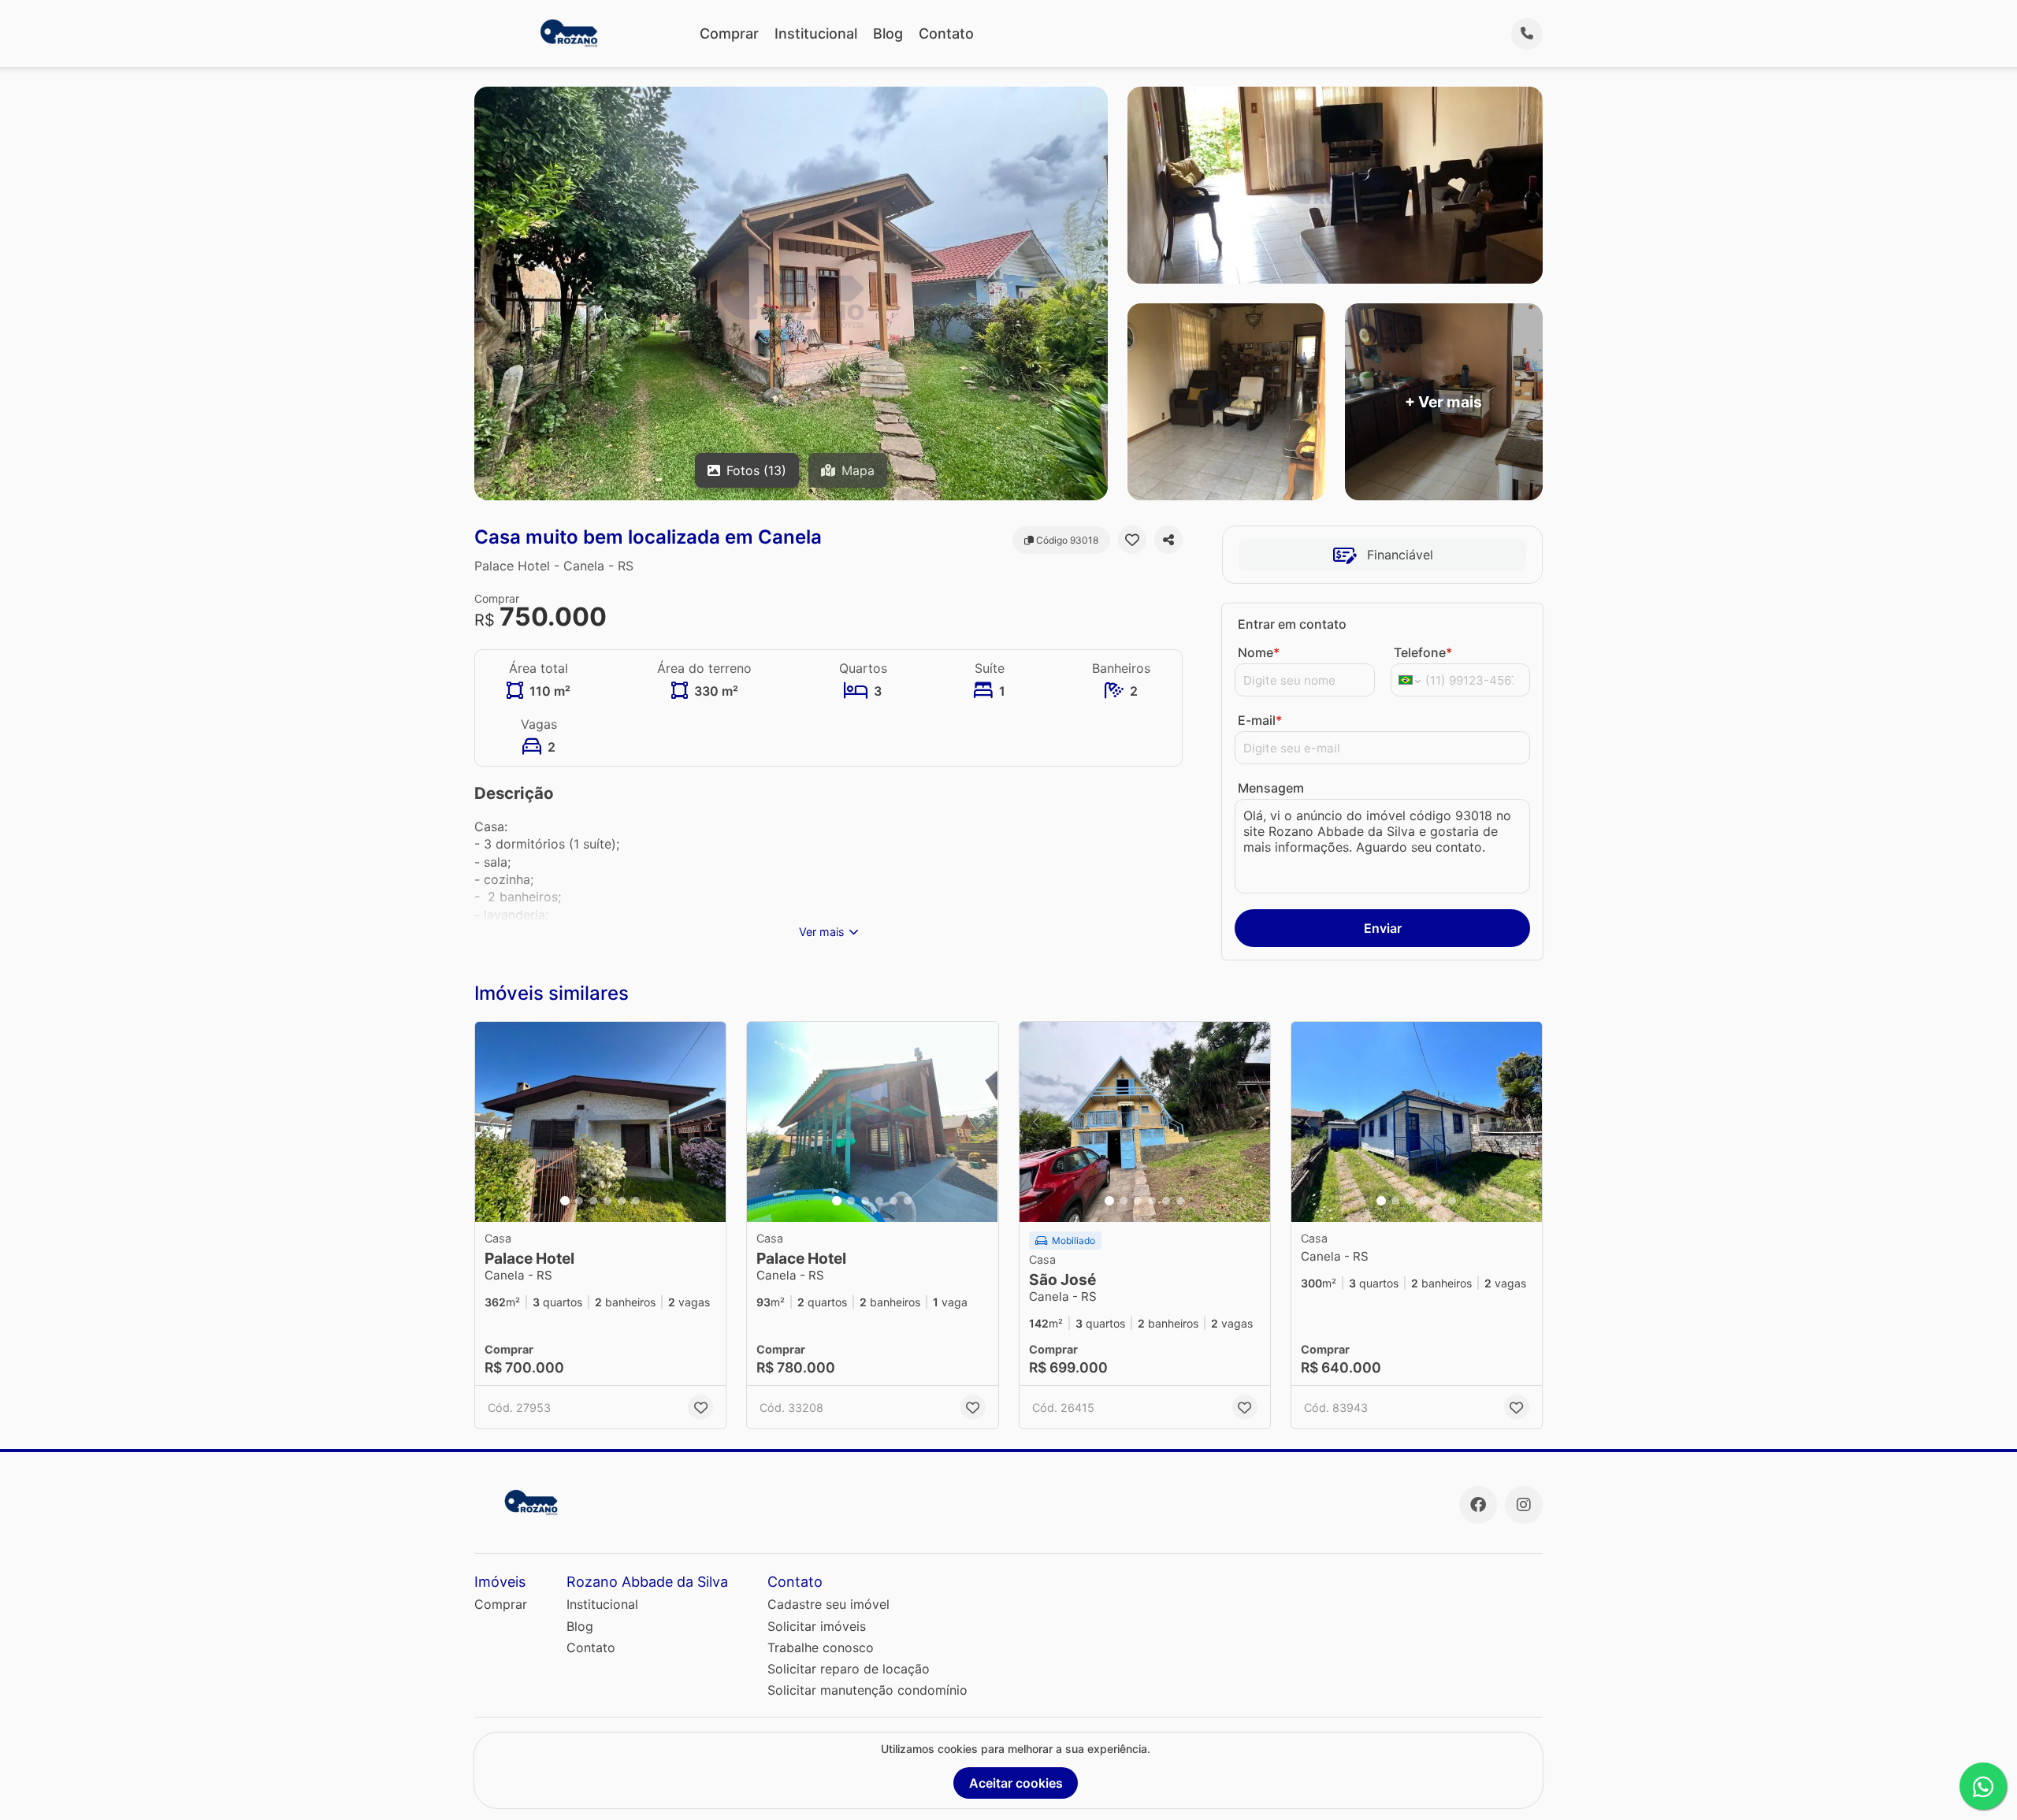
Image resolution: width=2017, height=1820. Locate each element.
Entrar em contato (1292, 624)
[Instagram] (1524, 1505)
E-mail (1260, 720)
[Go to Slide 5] (622, 1201)
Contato (946, 33)
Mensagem (1271, 788)
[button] (600, 1122)
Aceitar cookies (1016, 1783)
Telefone (1423, 652)
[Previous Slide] (492, 1122)
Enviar (1383, 928)
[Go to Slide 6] (636, 1201)
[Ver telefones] (1527, 34)
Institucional (816, 33)
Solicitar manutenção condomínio (867, 1690)
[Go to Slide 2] (579, 1201)
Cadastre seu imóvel (828, 1604)
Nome (1259, 652)
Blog (888, 33)
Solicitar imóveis (817, 1626)
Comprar (729, 33)
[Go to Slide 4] (607, 1201)
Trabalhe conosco (821, 1647)
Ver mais (822, 932)
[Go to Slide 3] (593, 1201)
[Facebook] (1478, 1505)
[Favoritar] (1132, 540)
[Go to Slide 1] (565, 1201)
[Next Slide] (709, 1122)
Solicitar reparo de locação (849, 1669)
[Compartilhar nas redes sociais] (1168, 540)
